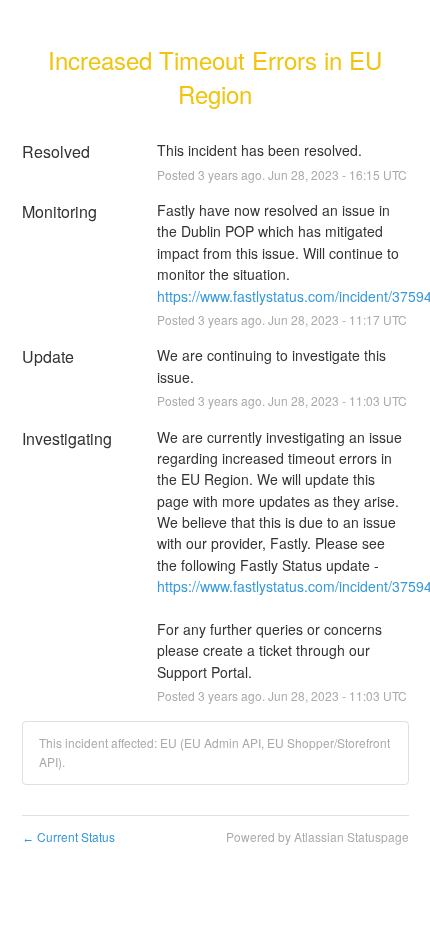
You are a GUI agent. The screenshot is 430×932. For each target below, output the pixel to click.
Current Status (68, 836)
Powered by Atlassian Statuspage (317, 836)
